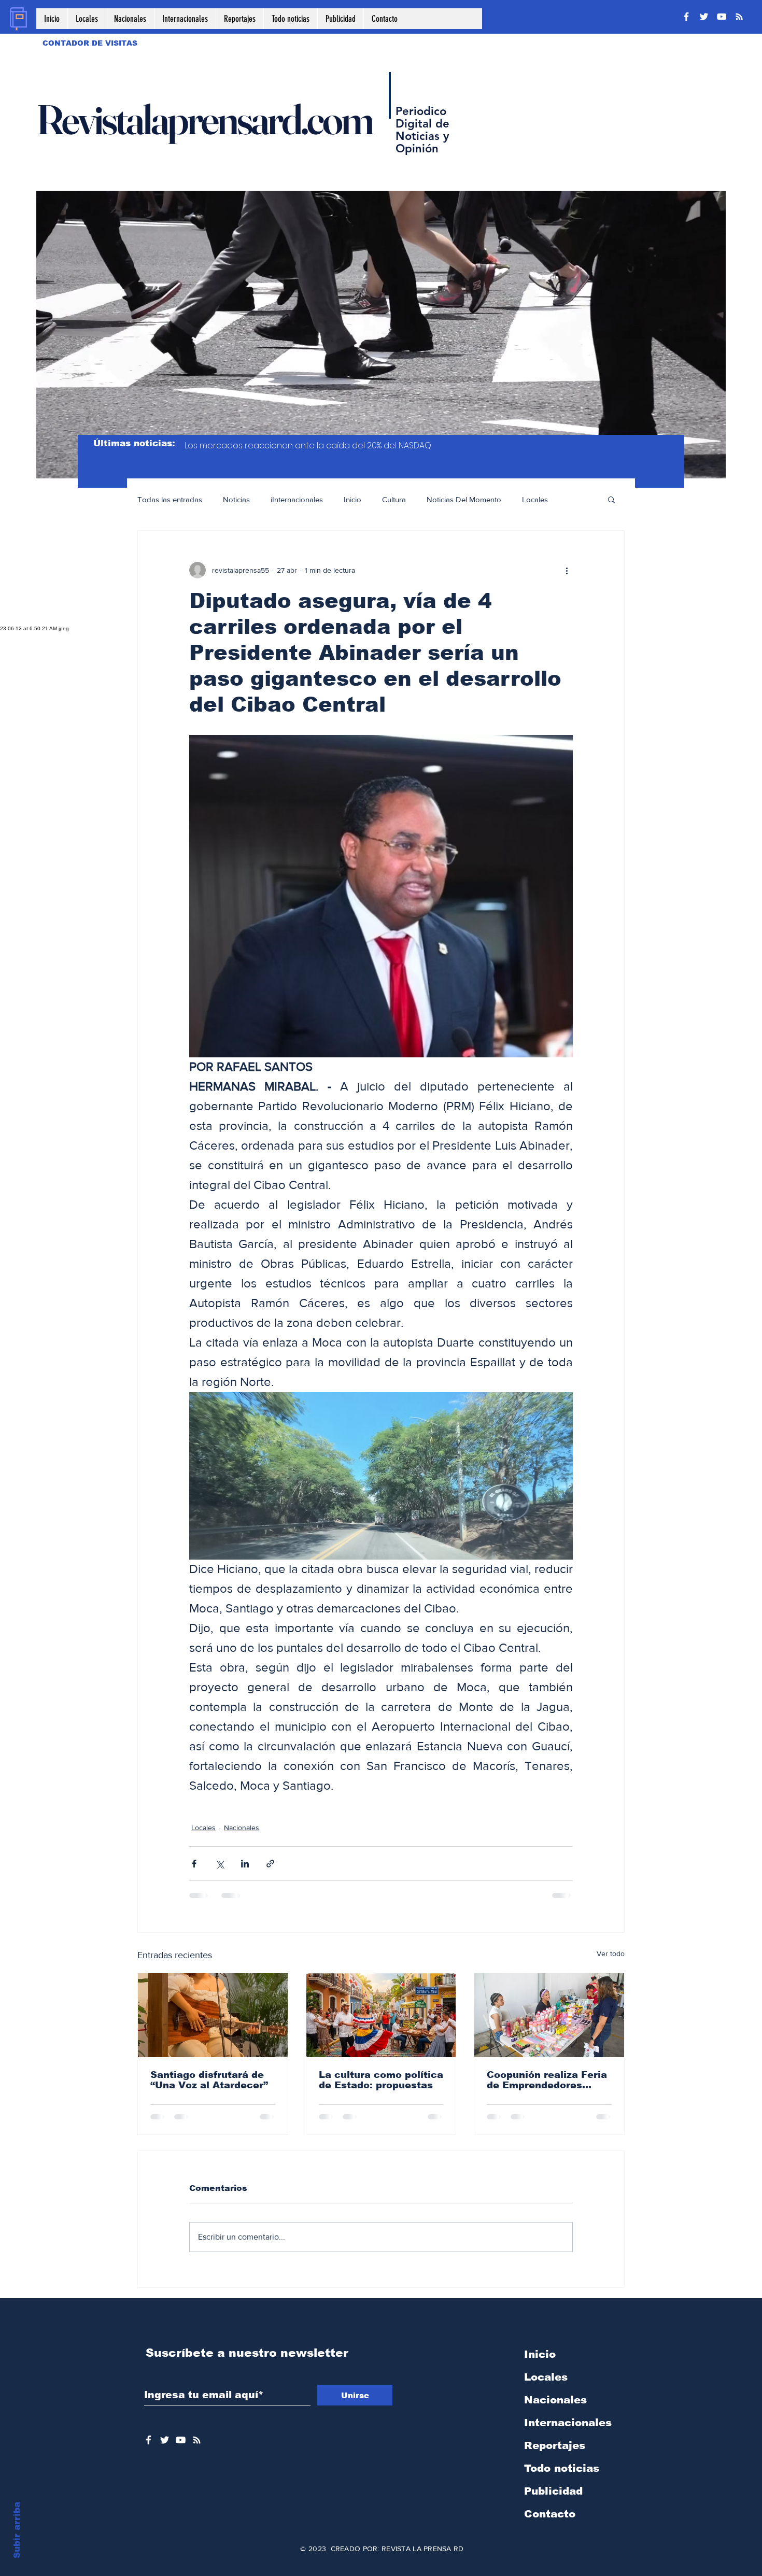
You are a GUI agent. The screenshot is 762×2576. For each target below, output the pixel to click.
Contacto (550, 2514)
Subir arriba (17, 2530)
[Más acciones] (567, 570)
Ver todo (611, 1954)
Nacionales (242, 1828)
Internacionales (568, 2423)
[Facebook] (686, 17)
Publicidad (553, 2491)
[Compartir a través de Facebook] (194, 1864)
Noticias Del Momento (464, 499)
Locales (535, 499)
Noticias (236, 499)
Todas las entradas (170, 499)
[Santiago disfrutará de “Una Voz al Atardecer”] (213, 2015)
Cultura (394, 499)
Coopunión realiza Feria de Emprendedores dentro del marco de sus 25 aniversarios (548, 2080)
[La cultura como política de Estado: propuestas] (381, 2015)
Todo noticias (562, 2468)
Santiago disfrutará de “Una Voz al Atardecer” (209, 2080)
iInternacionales (297, 499)
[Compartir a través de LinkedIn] (245, 1864)
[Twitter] (704, 17)
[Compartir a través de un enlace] (270, 1864)
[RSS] (739, 17)
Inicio (352, 499)
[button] (611, 499)
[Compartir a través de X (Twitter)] (220, 1864)
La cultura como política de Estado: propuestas (381, 2080)
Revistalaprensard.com (204, 119)
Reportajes (555, 2445)
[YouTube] (722, 17)
